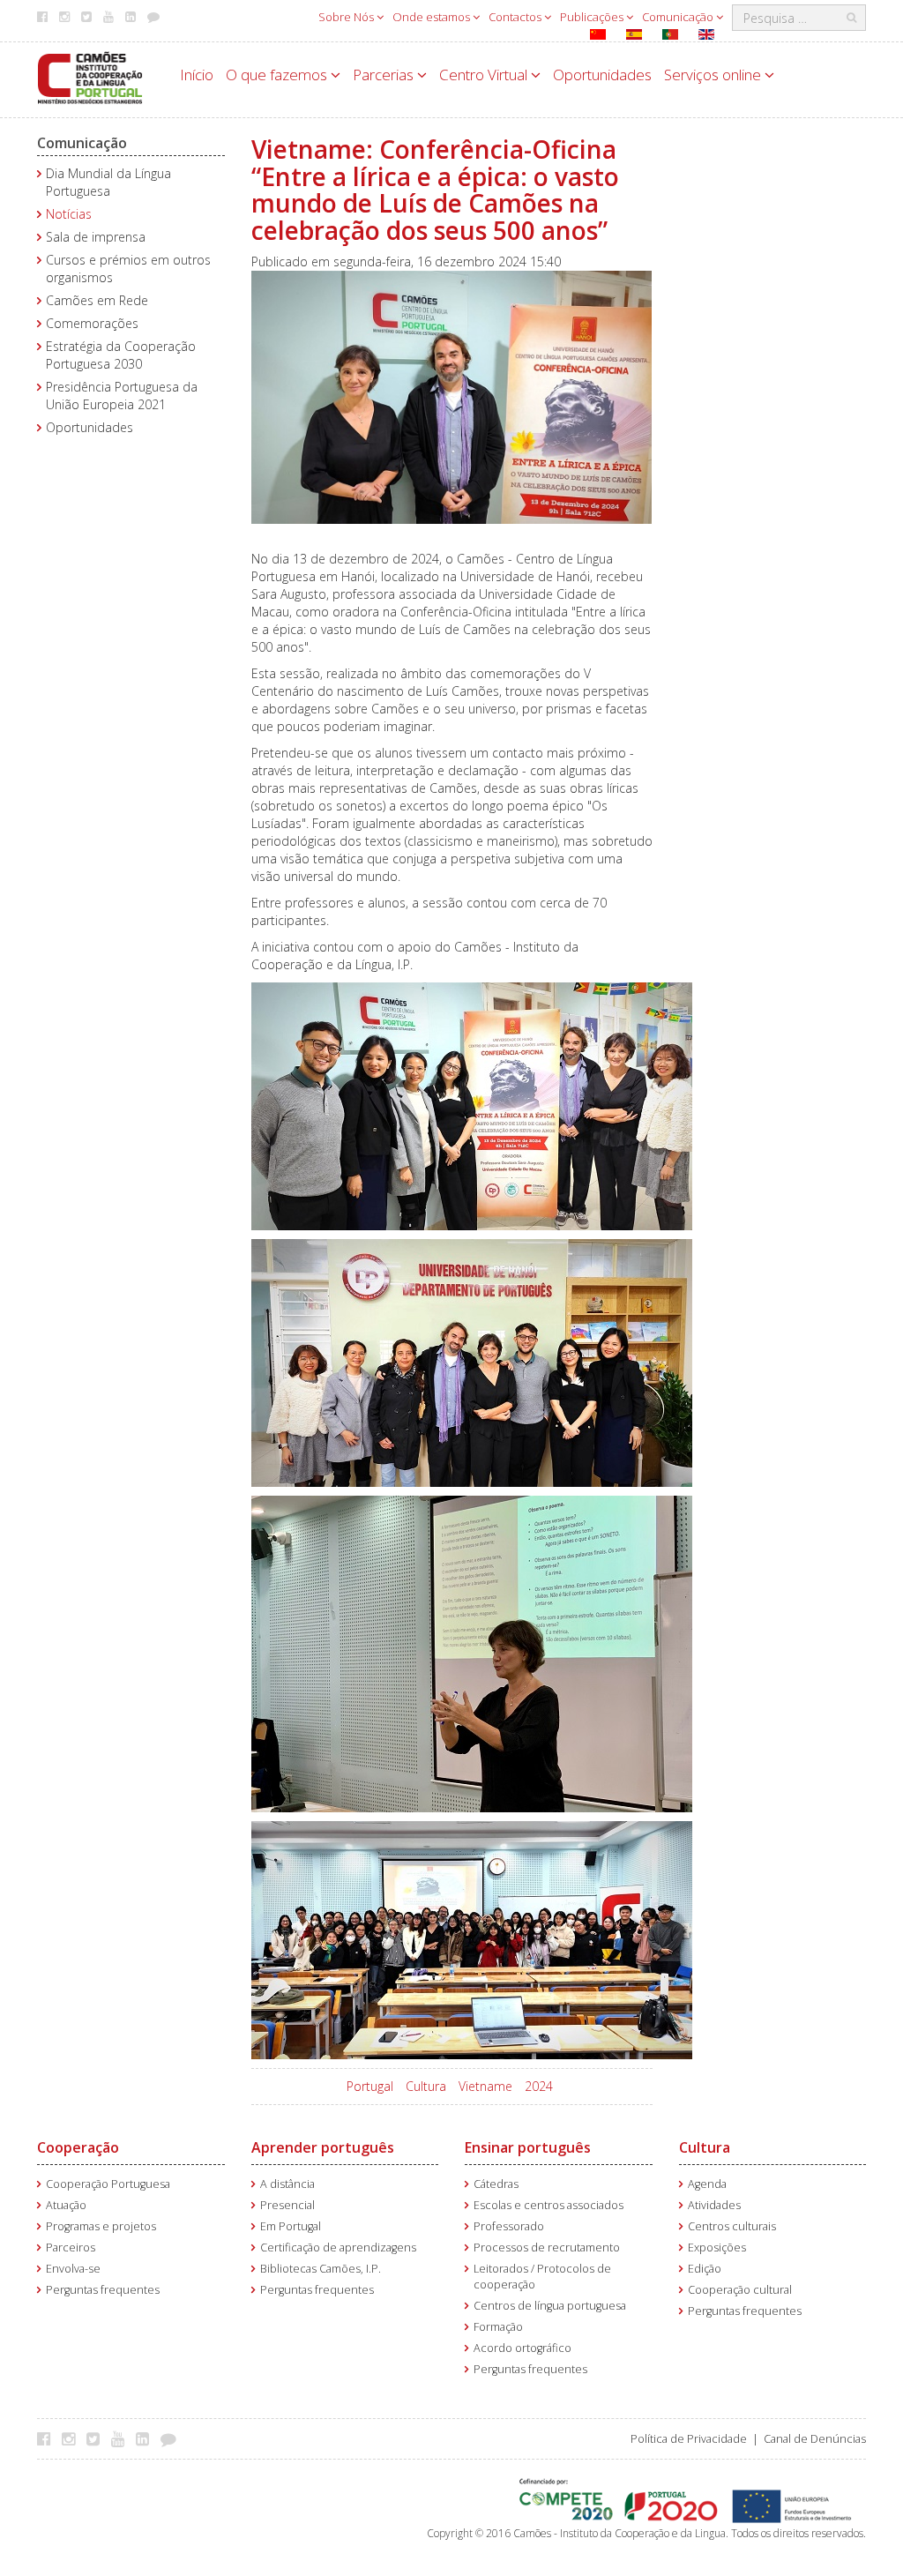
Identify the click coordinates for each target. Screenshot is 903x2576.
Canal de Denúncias (815, 2439)
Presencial (287, 2205)
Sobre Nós (347, 17)
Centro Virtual (485, 75)
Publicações (593, 17)
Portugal (370, 2086)
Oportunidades (602, 75)
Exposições (717, 2247)
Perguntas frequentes (103, 2290)
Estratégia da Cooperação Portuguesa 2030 (121, 355)
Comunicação (679, 17)
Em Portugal (291, 2226)
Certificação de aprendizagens (338, 2247)
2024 (539, 2086)
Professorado (509, 2226)
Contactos (516, 17)
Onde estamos (433, 17)
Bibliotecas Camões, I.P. (321, 2269)
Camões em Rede (97, 300)
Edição (705, 2269)
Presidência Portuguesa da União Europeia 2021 (122, 396)
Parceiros (71, 2247)
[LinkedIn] (147, 2438)
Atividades (714, 2205)
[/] (90, 76)
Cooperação (78, 2147)
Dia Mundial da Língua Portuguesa (108, 182)
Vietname (485, 2086)
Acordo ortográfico (522, 2348)
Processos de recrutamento (547, 2247)
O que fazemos (278, 75)
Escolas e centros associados (549, 2205)
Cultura (426, 2086)
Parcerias (385, 75)
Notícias (69, 214)
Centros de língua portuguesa (550, 2306)
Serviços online (714, 75)
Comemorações (92, 323)
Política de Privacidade (689, 2439)
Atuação (66, 2205)
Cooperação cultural (740, 2290)
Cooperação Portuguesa (108, 2184)
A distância (287, 2184)
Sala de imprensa (96, 237)
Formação (498, 2327)
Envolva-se (73, 2269)
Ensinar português (528, 2147)
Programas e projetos (101, 2226)
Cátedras (496, 2184)
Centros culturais (732, 2226)
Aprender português (323, 2147)
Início (197, 75)
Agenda (707, 2184)
